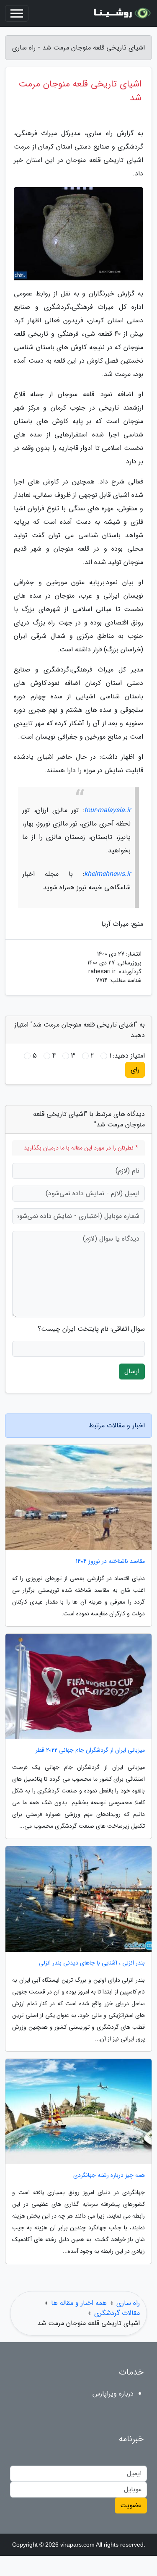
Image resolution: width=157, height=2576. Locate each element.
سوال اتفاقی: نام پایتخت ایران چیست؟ (91, 1329)
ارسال (132, 1371)
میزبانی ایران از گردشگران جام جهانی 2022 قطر (90, 1750)
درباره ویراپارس (113, 2394)
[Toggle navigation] (17, 13)
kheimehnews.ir (107, 874)
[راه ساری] (121, 13)
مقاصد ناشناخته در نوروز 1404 (110, 1561)
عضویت (131, 2505)
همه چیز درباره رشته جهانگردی (109, 2175)
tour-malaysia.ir (107, 810)
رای (135, 1070)
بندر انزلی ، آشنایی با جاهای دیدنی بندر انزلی (92, 1963)
